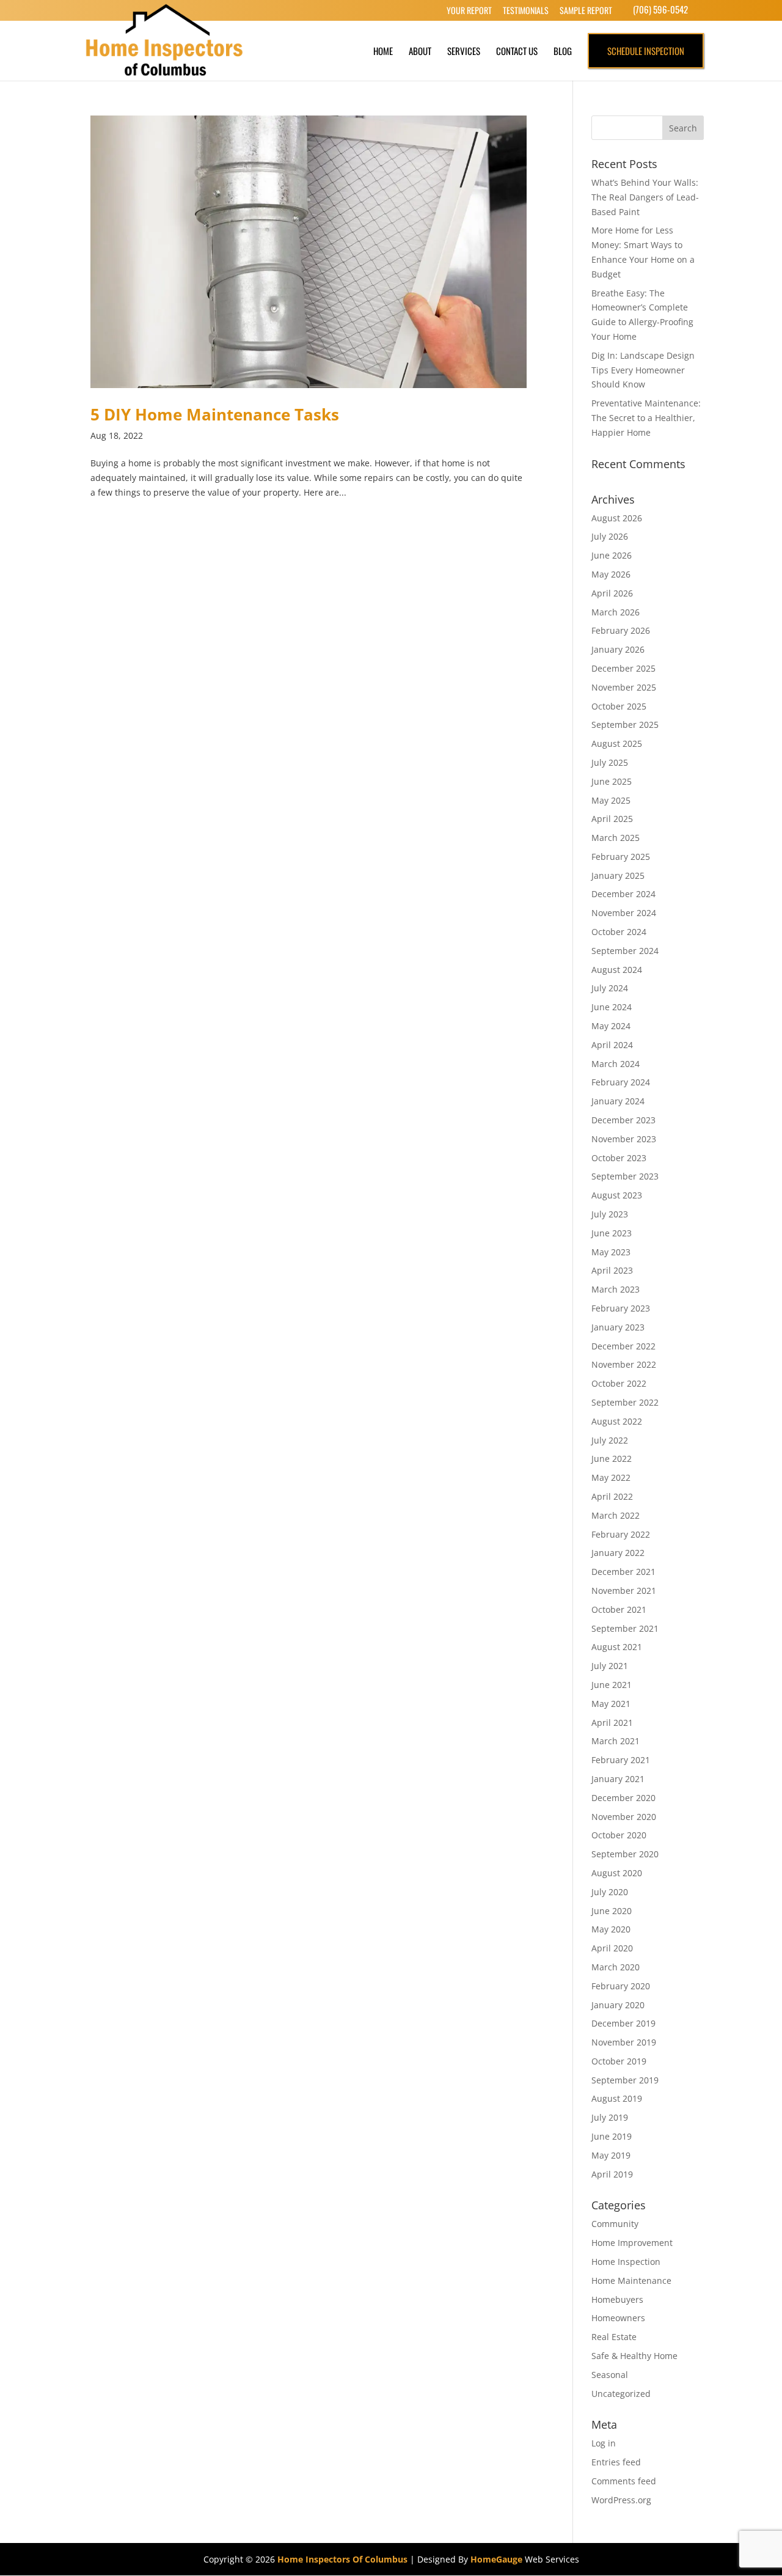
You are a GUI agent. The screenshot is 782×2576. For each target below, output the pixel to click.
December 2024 (623, 894)
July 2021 (610, 1666)
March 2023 (616, 1289)
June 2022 (612, 1459)
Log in (604, 2443)
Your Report (469, 11)
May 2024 (611, 1026)
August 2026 (617, 518)
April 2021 (612, 1723)
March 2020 (616, 1967)
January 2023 (618, 1327)
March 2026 (616, 612)
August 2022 (617, 1421)
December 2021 (623, 1572)
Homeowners (618, 2318)
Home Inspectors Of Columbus (342, 2559)
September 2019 (625, 2080)
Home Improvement (632, 2243)
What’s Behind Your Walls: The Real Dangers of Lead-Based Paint (645, 197)
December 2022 (623, 1346)
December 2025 (623, 668)
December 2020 (623, 1798)
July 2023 (610, 1214)
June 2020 (612, 1911)
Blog (563, 51)
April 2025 (612, 819)
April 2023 (612, 1270)
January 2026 (618, 649)
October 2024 (619, 932)
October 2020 (619, 1835)
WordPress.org (621, 2500)
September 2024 (625, 951)
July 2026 (610, 536)
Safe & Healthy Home (634, 2356)
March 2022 (616, 1515)
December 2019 (623, 2023)
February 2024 (621, 1082)
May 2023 (611, 1252)
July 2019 (610, 2117)
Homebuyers (617, 2299)
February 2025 (621, 857)
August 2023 (617, 1195)
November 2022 (624, 1364)
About (420, 51)
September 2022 (625, 1402)
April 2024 (612, 1045)
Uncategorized (621, 2394)
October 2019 (619, 2061)
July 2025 (610, 762)
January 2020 (618, 2005)
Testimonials (526, 11)
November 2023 (624, 1139)
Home (383, 51)
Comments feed (624, 2481)
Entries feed (616, 2462)
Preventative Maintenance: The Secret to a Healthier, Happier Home (646, 418)
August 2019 (617, 2098)
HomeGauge (496, 2559)
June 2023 (612, 1233)
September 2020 (625, 1854)
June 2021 (612, 1685)
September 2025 (625, 725)
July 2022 (610, 1440)
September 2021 (625, 1628)
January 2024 (618, 1101)
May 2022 (611, 1477)
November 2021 (624, 1591)
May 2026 (611, 574)
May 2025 (611, 800)
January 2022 (618, 1553)
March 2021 (616, 1741)
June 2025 (612, 781)
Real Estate (614, 2337)
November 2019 (624, 2042)
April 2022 (612, 1496)
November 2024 (624, 913)
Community (615, 2224)
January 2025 (618, 875)
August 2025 (617, 743)
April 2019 (612, 2174)
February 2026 (621, 630)
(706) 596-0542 (660, 9)
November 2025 (624, 687)
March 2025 (616, 838)
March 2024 (616, 1064)
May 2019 (611, 2155)
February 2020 (621, 1986)
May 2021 (611, 1704)
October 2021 (619, 1609)
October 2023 (619, 1158)
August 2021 (617, 1647)
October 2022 (619, 1383)
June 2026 (612, 555)
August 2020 (617, 1873)
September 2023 (625, 1176)
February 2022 (621, 1534)
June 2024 (612, 1007)
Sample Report (586, 11)
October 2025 (619, 706)
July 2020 (610, 1892)
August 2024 (617, 970)
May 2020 (611, 1929)
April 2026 (612, 593)
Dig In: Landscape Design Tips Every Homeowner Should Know (643, 370)
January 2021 (618, 1779)
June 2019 (612, 2136)
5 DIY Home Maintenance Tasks (215, 414)
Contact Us (517, 51)
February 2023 (621, 1308)
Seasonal (610, 2375)
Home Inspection (626, 2262)
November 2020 (624, 1817)
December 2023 (623, 1120)
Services (464, 51)
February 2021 (621, 1760)
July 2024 (610, 988)
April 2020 (612, 1948)
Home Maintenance (631, 2281)
